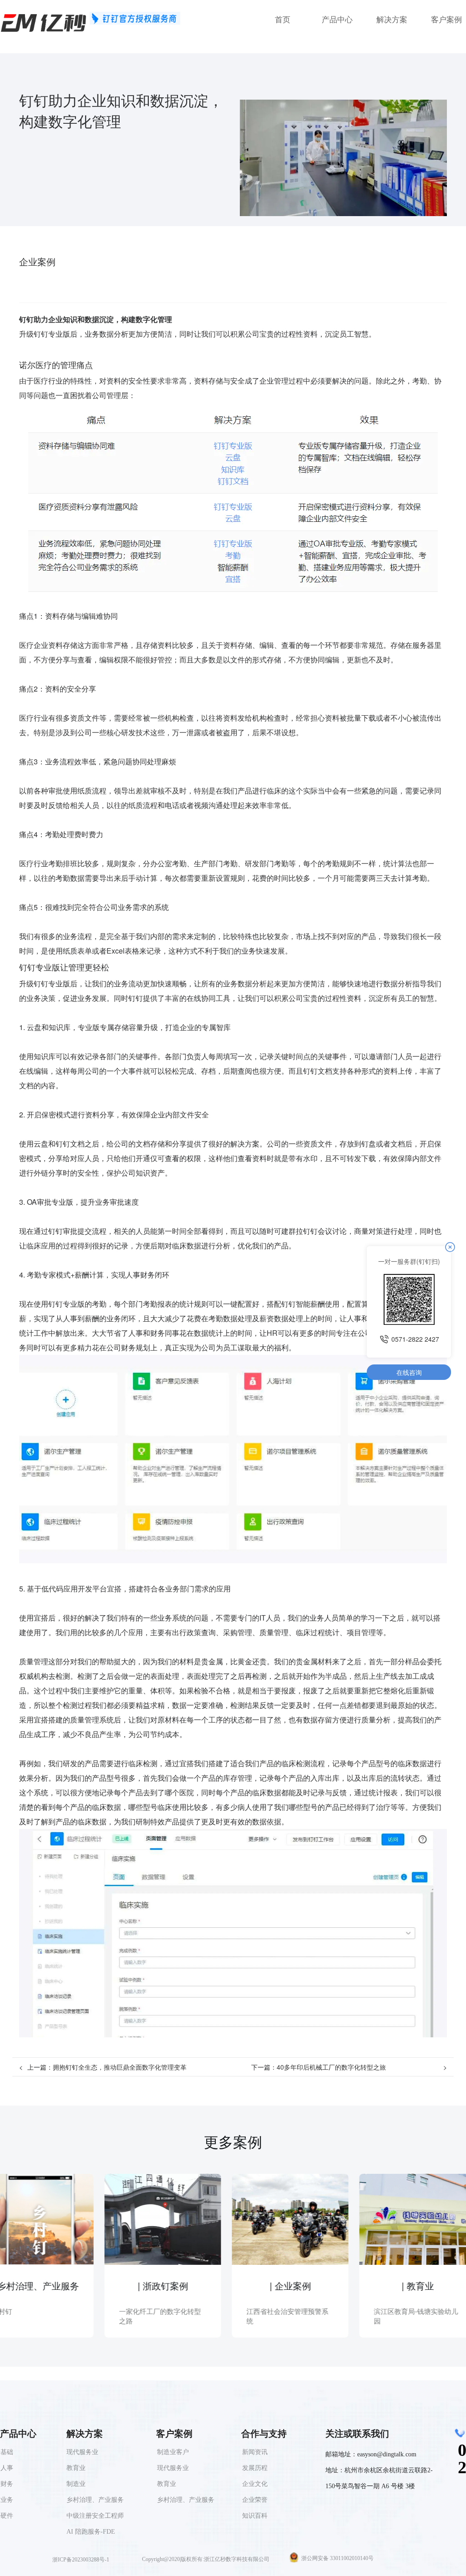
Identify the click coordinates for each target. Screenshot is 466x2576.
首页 (283, 20)
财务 (7, 2484)
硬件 (7, 2516)
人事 (7, 2468)
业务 (7, 2500)
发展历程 (255, 2468)
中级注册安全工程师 (95, 2516)
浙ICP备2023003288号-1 (81, 2560)
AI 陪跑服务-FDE (91, 2532)
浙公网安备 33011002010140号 (337, 2558)
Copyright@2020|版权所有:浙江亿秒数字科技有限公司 (206, 2559)
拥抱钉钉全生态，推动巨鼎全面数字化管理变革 (120, 2067)
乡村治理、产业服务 (186, 2500)
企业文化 (255, 2484)
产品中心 (337, 20)
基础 (7, 2452)
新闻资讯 (255, 2452)
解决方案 (392, 20)
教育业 (167, 2484)
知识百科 (255, 2516)
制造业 (76, 2484)
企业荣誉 (255, 2500)
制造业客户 (173, 2452)
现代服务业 (173, 2468)
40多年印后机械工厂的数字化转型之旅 (331, 2067)
